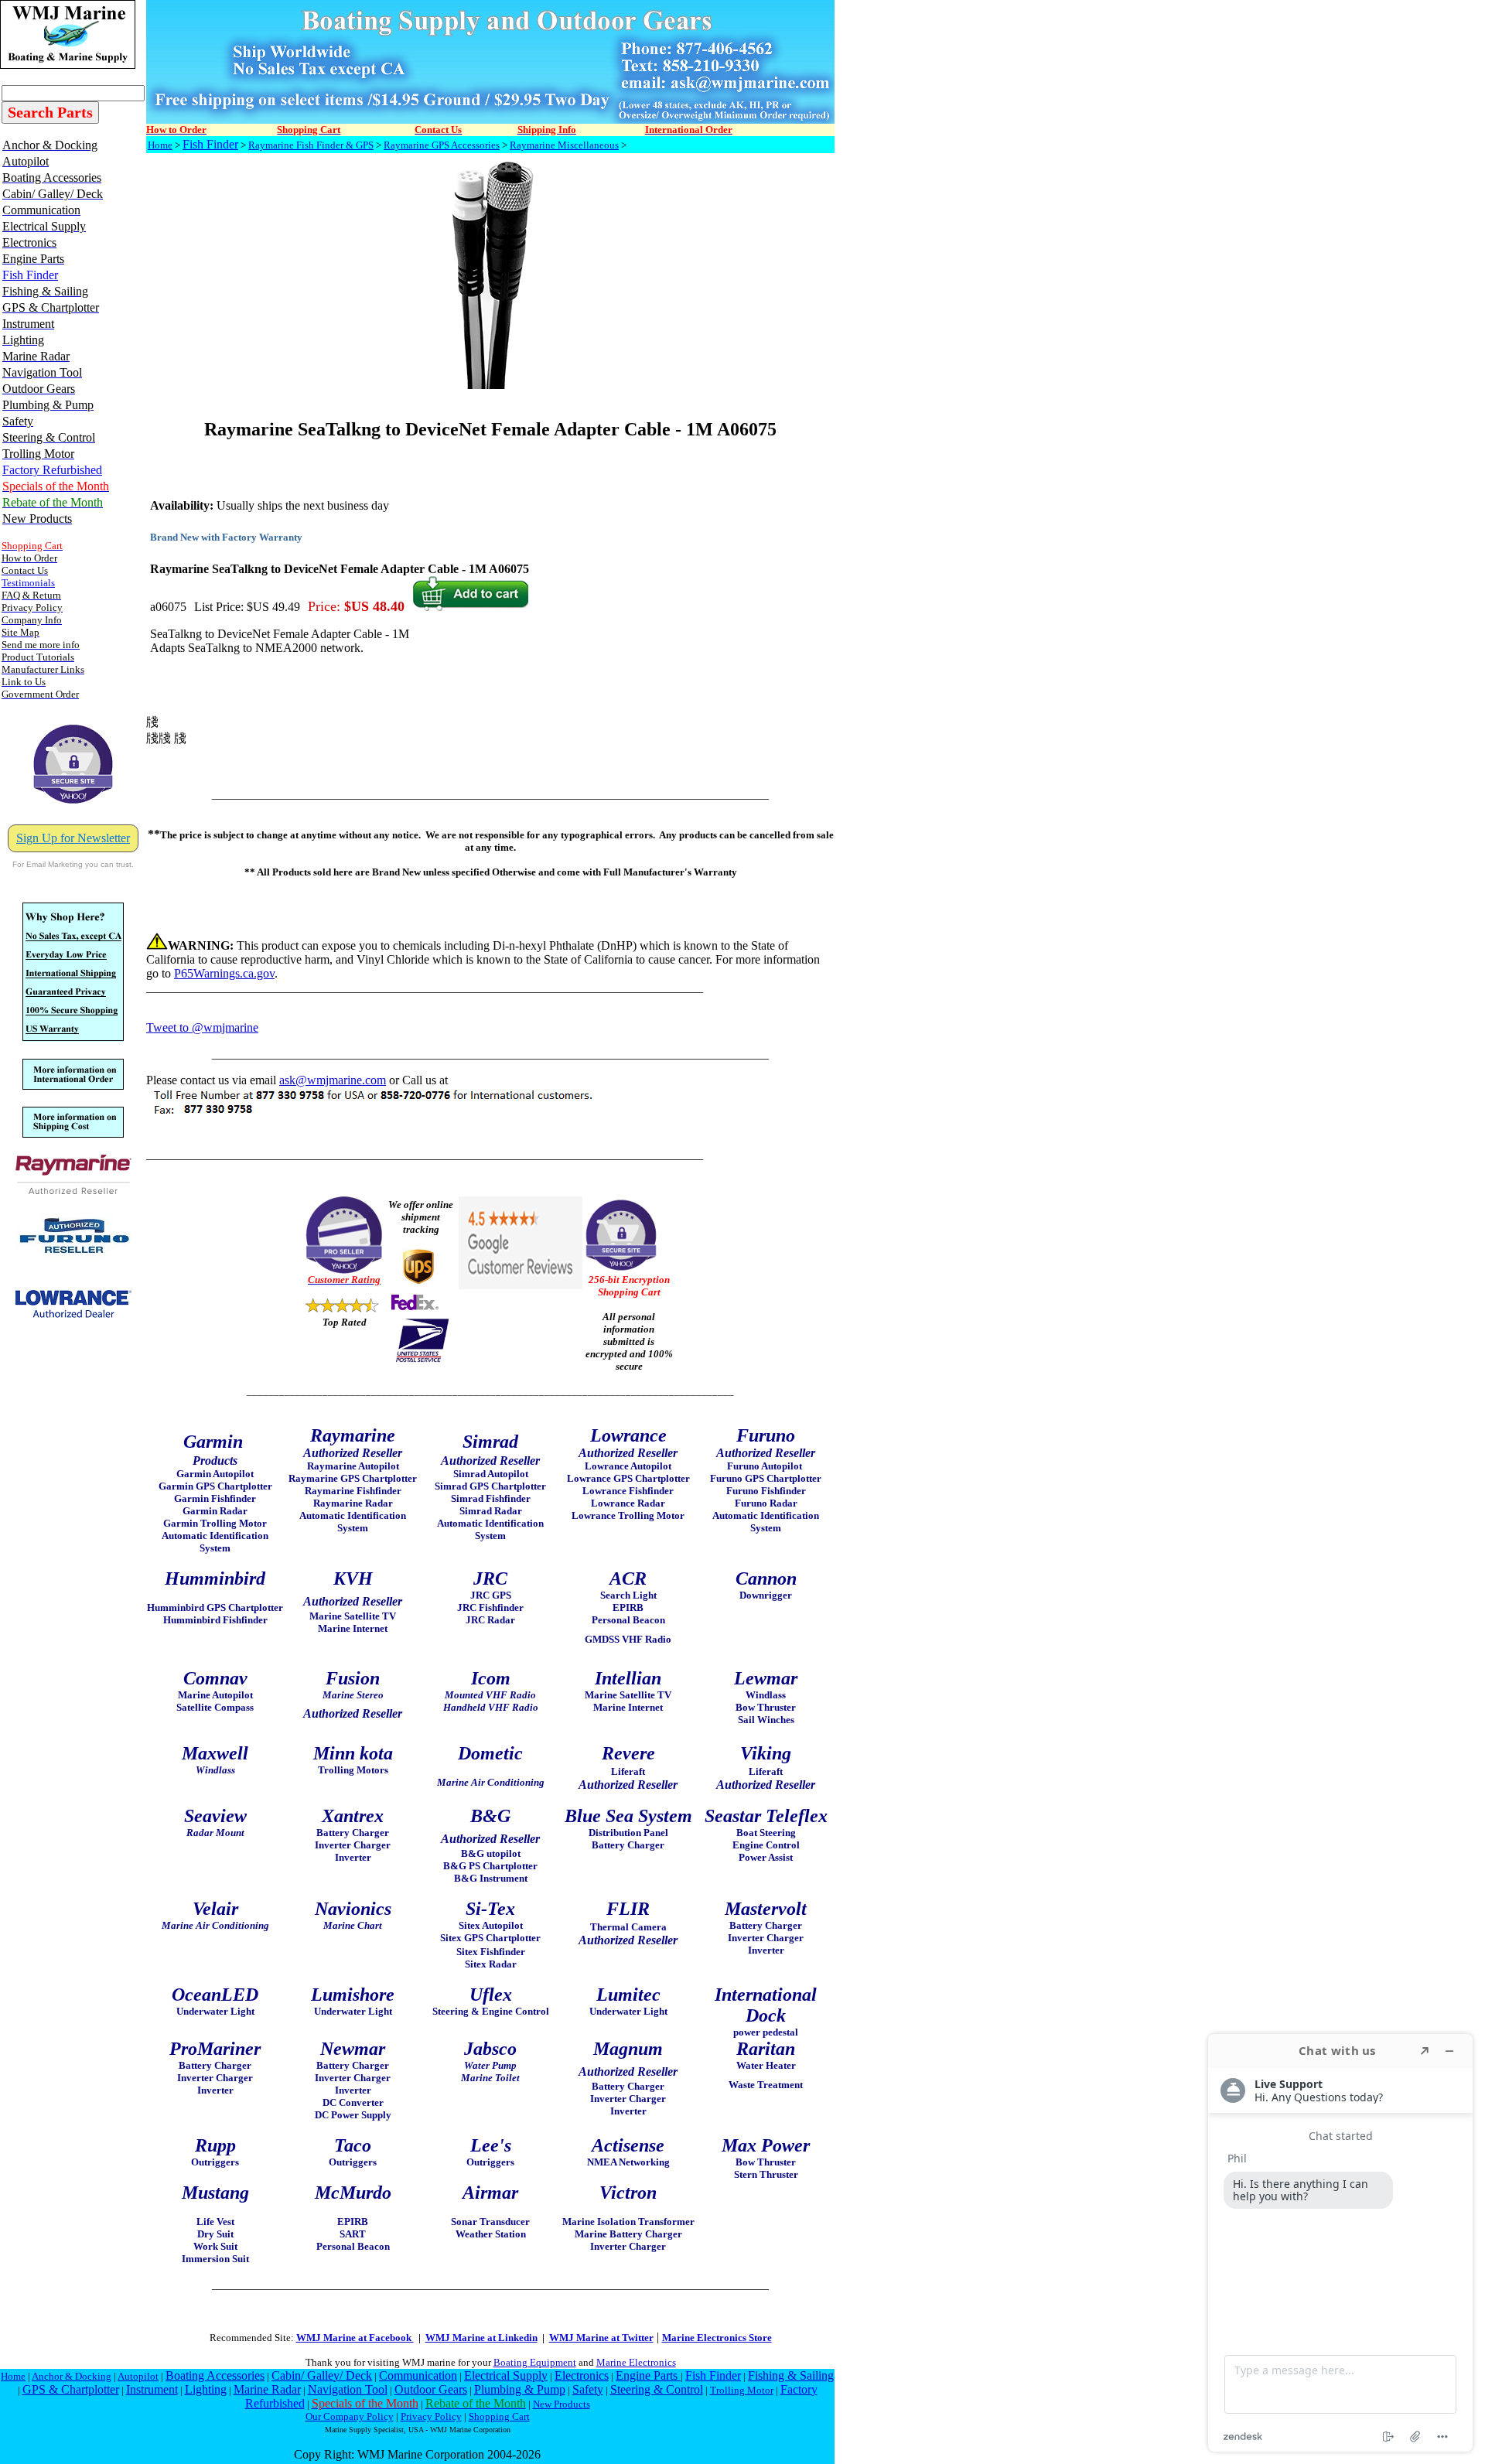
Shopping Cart (499, 2416)
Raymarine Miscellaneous (564, 145)
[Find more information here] (1340, 2243)
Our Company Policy (350, 2416)
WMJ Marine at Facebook (355, 2338)
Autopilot (138, 2376)
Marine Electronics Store (717, 2338)
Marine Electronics (636, 2362)
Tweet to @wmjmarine (202, 1027)
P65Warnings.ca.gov (224, 973)
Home (160, 145)
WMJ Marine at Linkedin (481, 2338)
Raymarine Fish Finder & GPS (311, 145)
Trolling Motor (742, 2390)
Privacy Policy (431, 2416)
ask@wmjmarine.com (333, 1080)
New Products (562, 2404)
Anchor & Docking (72, 2376)
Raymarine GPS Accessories (442, 145)
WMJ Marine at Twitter (601, 2338)
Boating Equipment (535, 2362)
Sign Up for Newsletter (73, 838)
